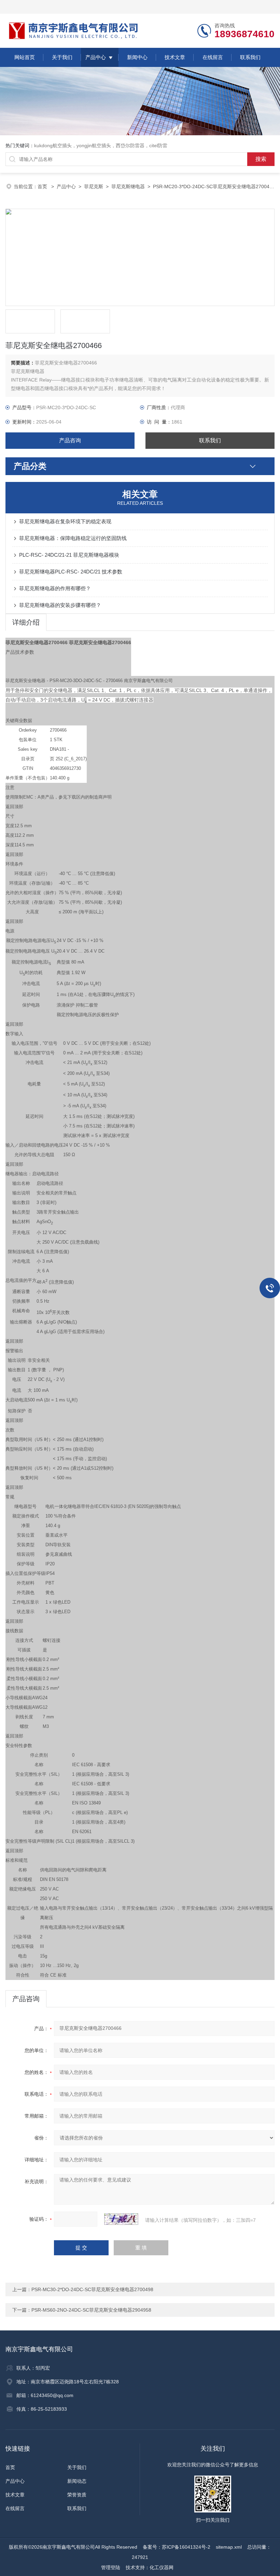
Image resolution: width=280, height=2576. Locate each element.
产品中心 (96, 57)
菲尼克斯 (94, 186)
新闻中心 (137, 57)
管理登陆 (111, 2567)
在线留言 (213, 57)
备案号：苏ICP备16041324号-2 (177, 2547)
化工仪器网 (162, 2567)
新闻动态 (77, 2481)
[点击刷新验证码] (121, 2219)
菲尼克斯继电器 (128, 186)
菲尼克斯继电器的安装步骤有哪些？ (60, 605)
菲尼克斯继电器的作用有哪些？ (55, 588)
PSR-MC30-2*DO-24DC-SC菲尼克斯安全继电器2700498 (92, 2289)
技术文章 (175, 57)
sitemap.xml (229, 2547)
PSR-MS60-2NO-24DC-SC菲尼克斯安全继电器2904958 (91, 2310)
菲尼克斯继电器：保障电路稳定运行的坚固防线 (73, 538)
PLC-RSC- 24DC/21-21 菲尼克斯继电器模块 (69, 555)
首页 (43, 186)
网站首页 (25, 57)
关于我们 (62, 57)
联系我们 (250, 57)
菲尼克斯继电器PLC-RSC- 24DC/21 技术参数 (71, 572)
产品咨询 (70, 440)
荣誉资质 (77, 2495)
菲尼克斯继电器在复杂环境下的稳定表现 (65, 521)
